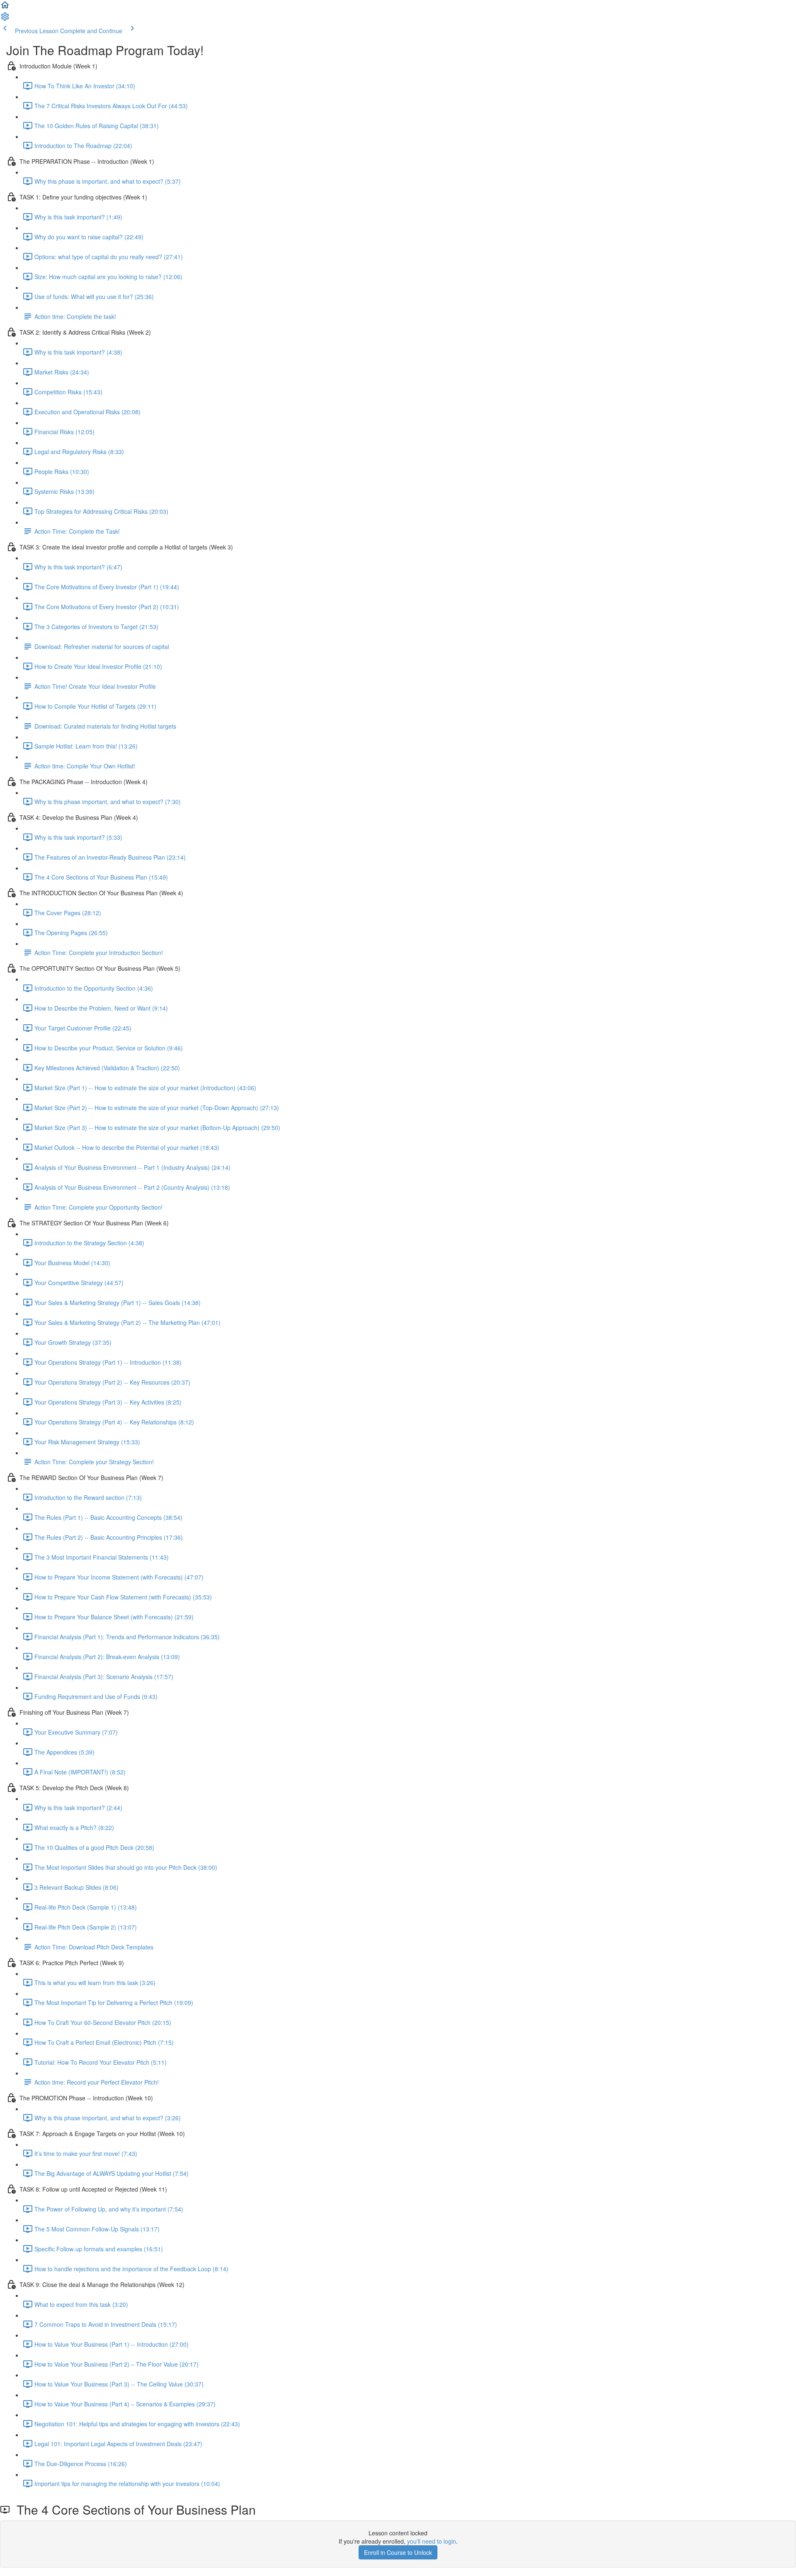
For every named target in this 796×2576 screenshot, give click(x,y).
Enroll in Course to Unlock (398, 2552)
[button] (5, 7)
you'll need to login (432, 2541)
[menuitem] (5, 19)
